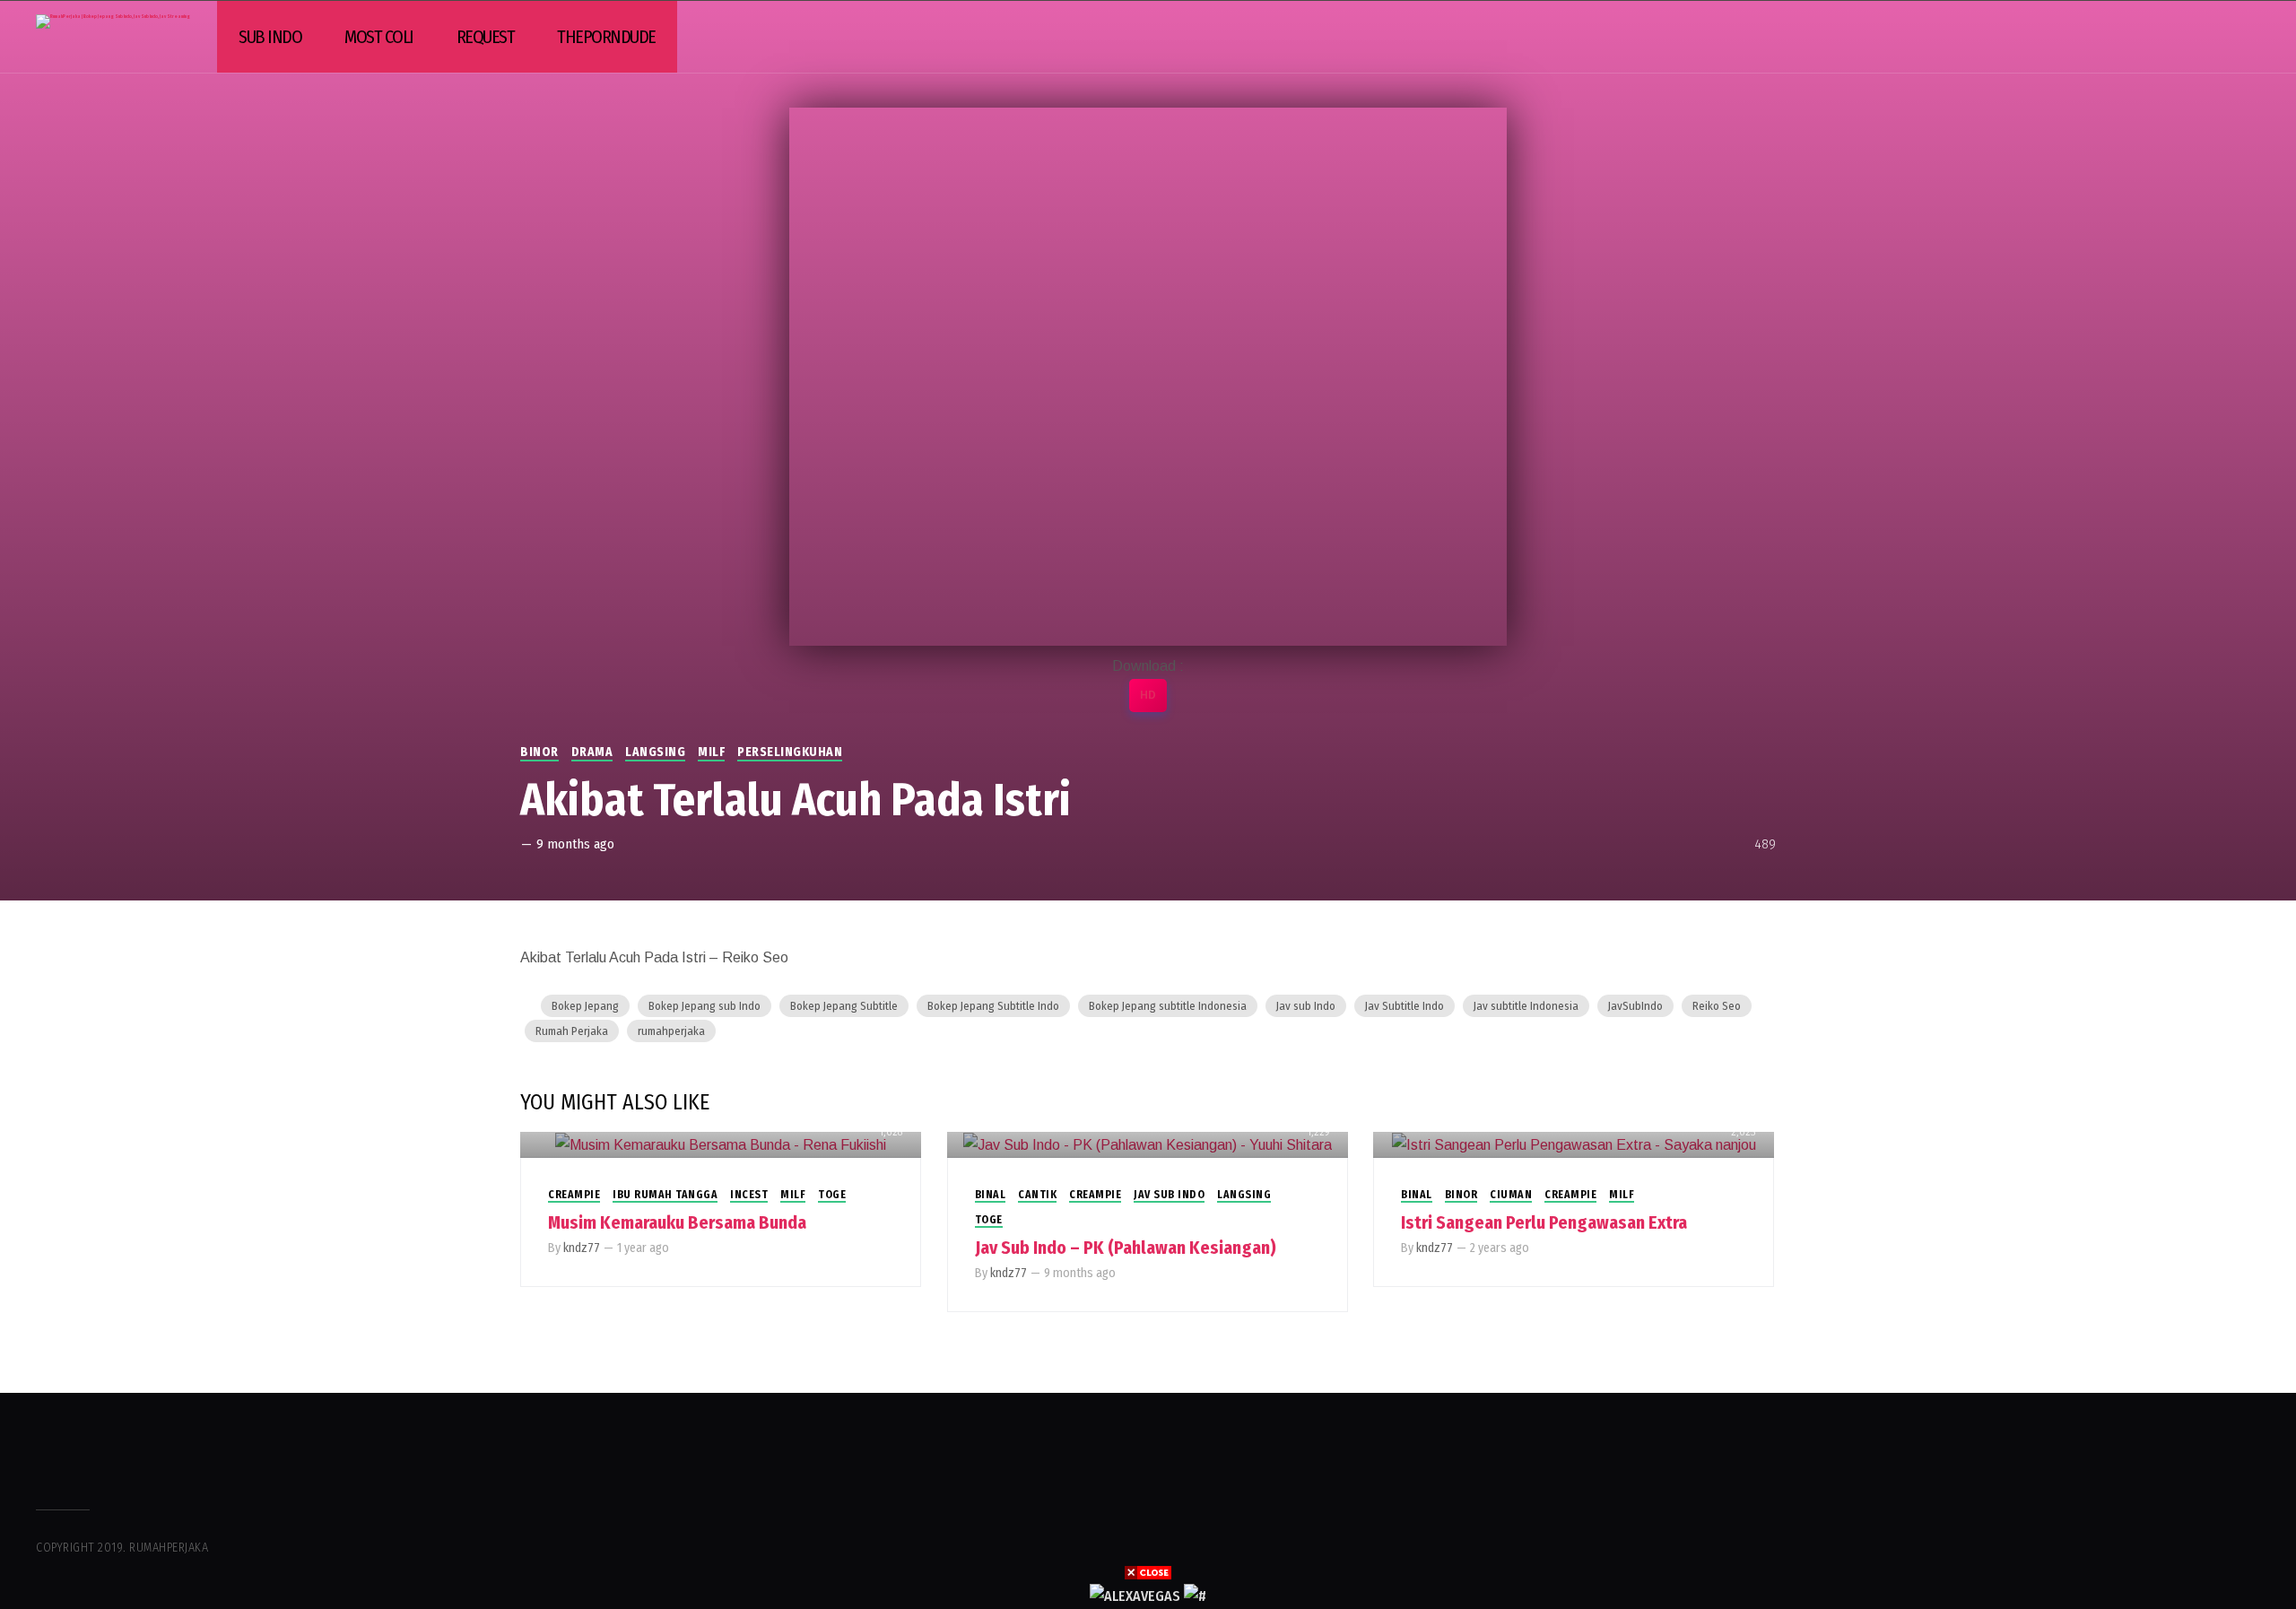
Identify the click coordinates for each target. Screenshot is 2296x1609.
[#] (1195, 1595)
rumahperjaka (671, 1031)
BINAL (991, 1195)
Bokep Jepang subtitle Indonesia (1168, 1006)
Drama (592, 752)
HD (1148, 695)
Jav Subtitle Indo (1405, 1006)
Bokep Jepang (585, 1006)
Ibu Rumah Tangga (665, 1195)
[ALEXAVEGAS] (1135, 1595)
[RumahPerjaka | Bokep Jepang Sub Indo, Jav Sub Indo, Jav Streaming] (113, 22)
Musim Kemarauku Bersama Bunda (677, 1222)
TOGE (832, 1195)
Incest (749, 1195)
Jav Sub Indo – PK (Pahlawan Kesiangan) (1126, 1248)
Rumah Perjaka (572, 1031)
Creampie (574, 1195)
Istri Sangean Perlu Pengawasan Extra (1544, 1222)
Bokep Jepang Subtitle (844, 1006)
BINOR (539, 752)
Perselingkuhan (790, 752)
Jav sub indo (1169, 1195)
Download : (1148, 666)
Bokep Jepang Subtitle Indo (993, 1006)
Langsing (655, 752)
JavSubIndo (1635, 1006)
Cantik (1037, 1195)
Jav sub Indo (1306, 1006)
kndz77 (582, 1248)
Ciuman (1511, 1195)
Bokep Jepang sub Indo (704, 1006)
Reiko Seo (1717, 1006)
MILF (711, 752)
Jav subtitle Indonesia (1526, 1006)
